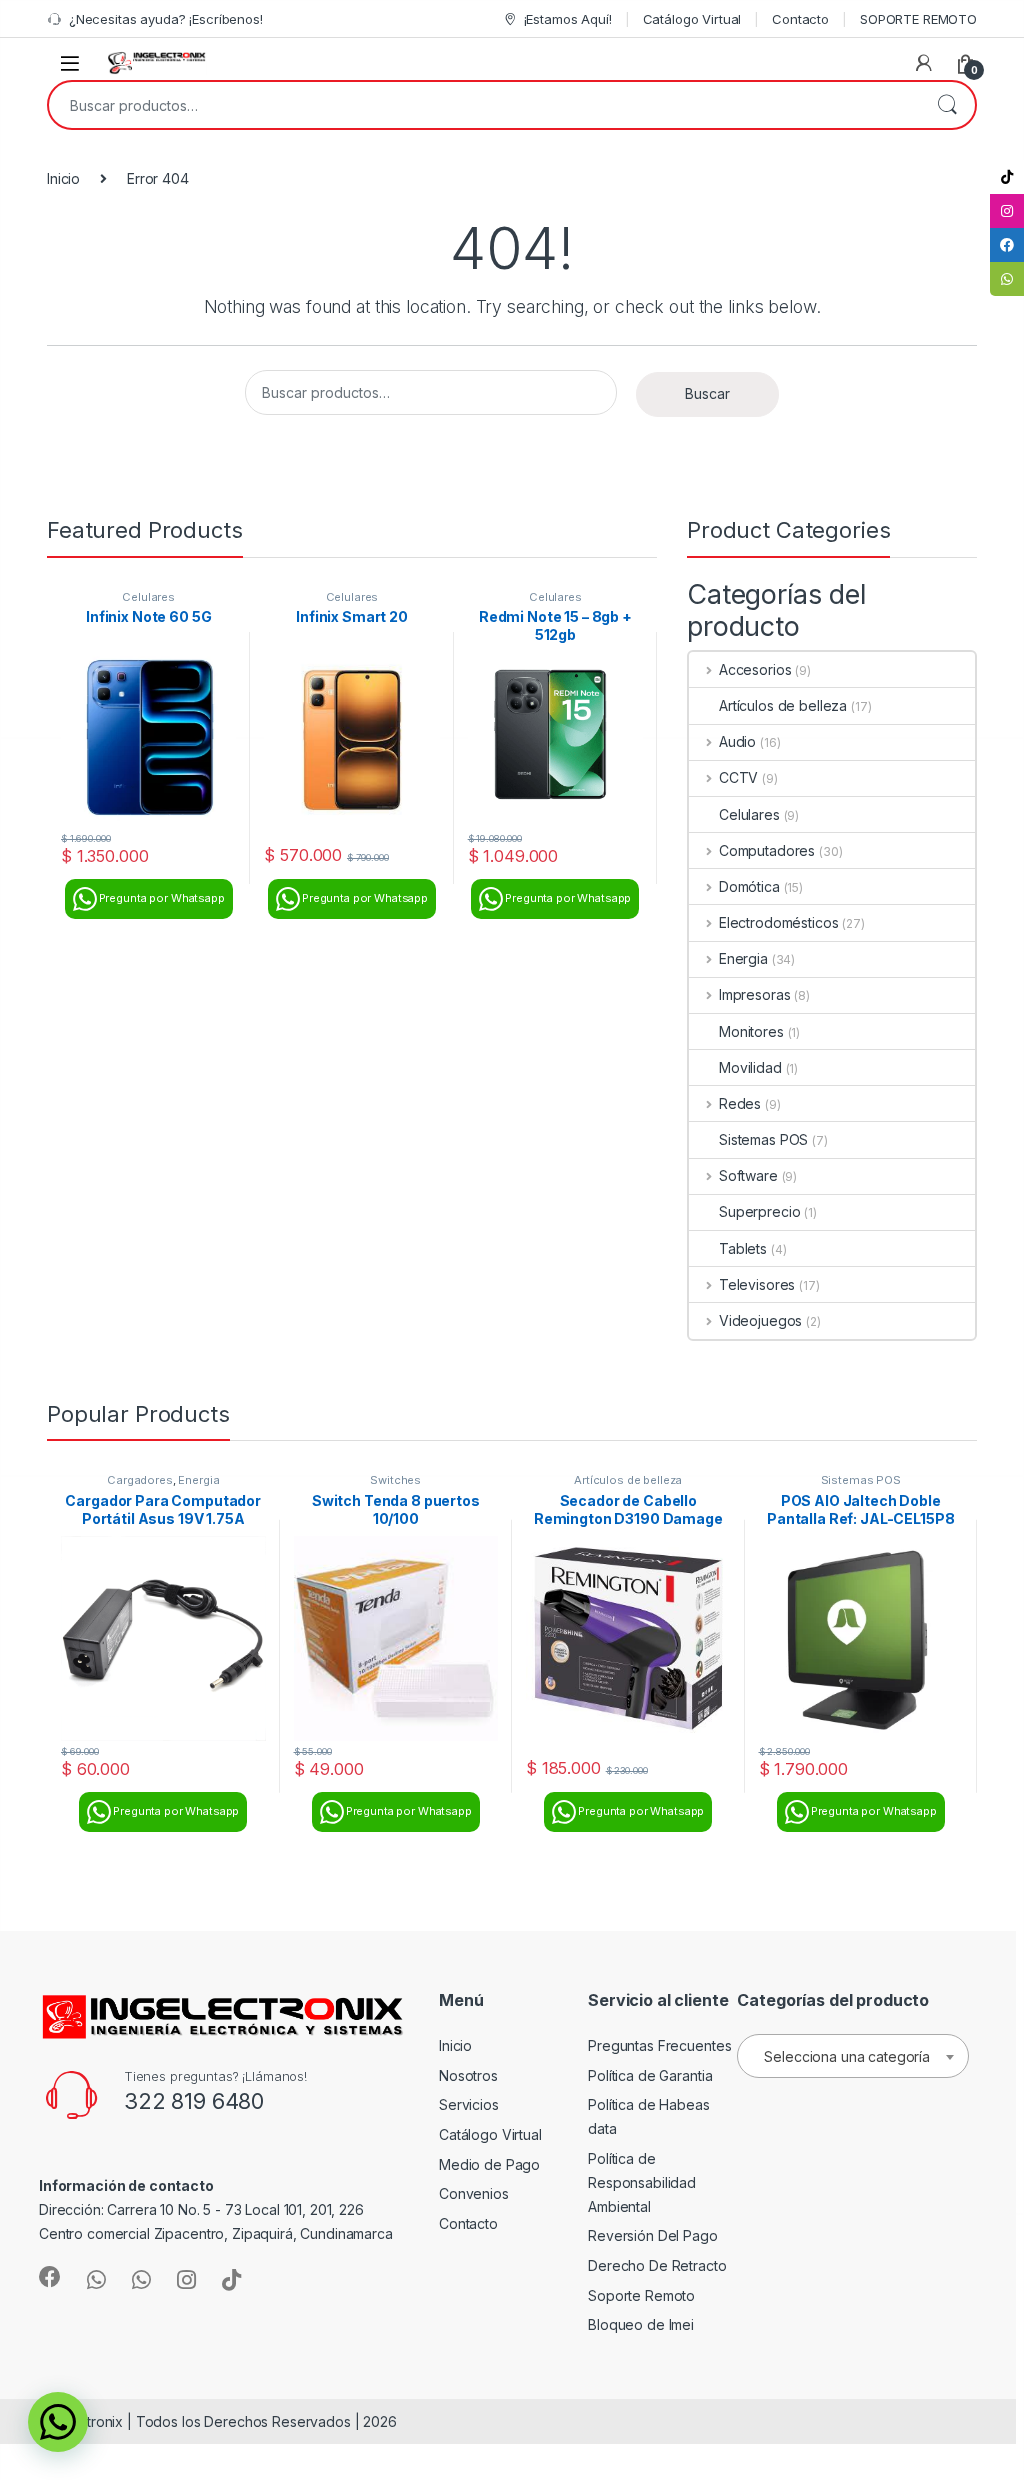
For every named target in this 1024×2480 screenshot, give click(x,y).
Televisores (757, 1284)
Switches (395, 1480)
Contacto (800, 19)
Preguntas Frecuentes (659, 2045)
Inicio (63, 178)
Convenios (474, 2193)
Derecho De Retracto (657, 2265)
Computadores (767, 850)
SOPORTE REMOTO (918, 19)
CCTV (738, 777)
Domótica (749, 886)
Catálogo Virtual (692, 19)
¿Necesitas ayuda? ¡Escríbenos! (166, 19)
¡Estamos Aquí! (568, 19)
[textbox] (853, 2057)
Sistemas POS (763, 1139)
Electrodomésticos (778, 922)
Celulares (148, 597)
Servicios (469, 2104)
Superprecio (759, 1211)
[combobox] (484, 105)
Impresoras (754, 994)
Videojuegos (760, 1320)
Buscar (947, 105)
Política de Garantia (650, 2075)
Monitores (751, 1031)
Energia (743, 958)
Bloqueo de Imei (641, 2324)
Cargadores (140, 1480)
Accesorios (755, 669)
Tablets (743, 1248)
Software (748, 1175)
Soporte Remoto (641, 2295)
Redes (740, 1103)
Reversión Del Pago (652, 2235)
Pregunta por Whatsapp (162, 898)
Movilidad (750, 1067)
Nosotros (468, 2075)
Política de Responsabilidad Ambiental (642, 2182)
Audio (737, 741)
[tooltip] (1007, 177)
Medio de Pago (489, 2164)
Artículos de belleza (783, 705)
